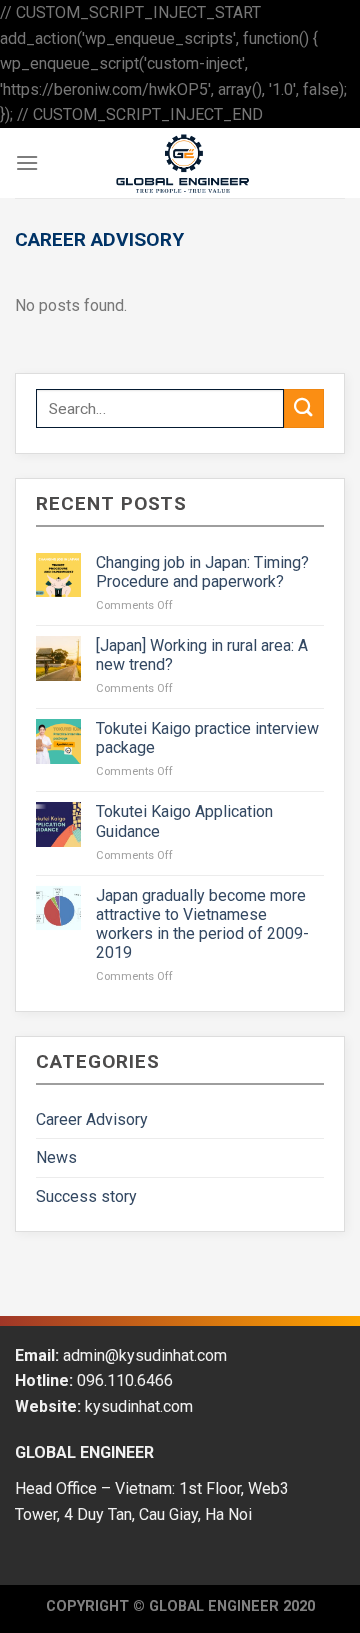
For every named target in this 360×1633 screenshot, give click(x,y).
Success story (86, 1196)
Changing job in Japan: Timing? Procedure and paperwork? (202, 572)
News (56, 1157)
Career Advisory (92, 1119)
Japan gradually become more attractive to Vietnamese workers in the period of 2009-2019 (202, 924)
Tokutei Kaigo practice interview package (207, 738)
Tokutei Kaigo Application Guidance (184, 821)
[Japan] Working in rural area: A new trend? (202, 655)
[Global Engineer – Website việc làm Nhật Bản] (183, 163)
